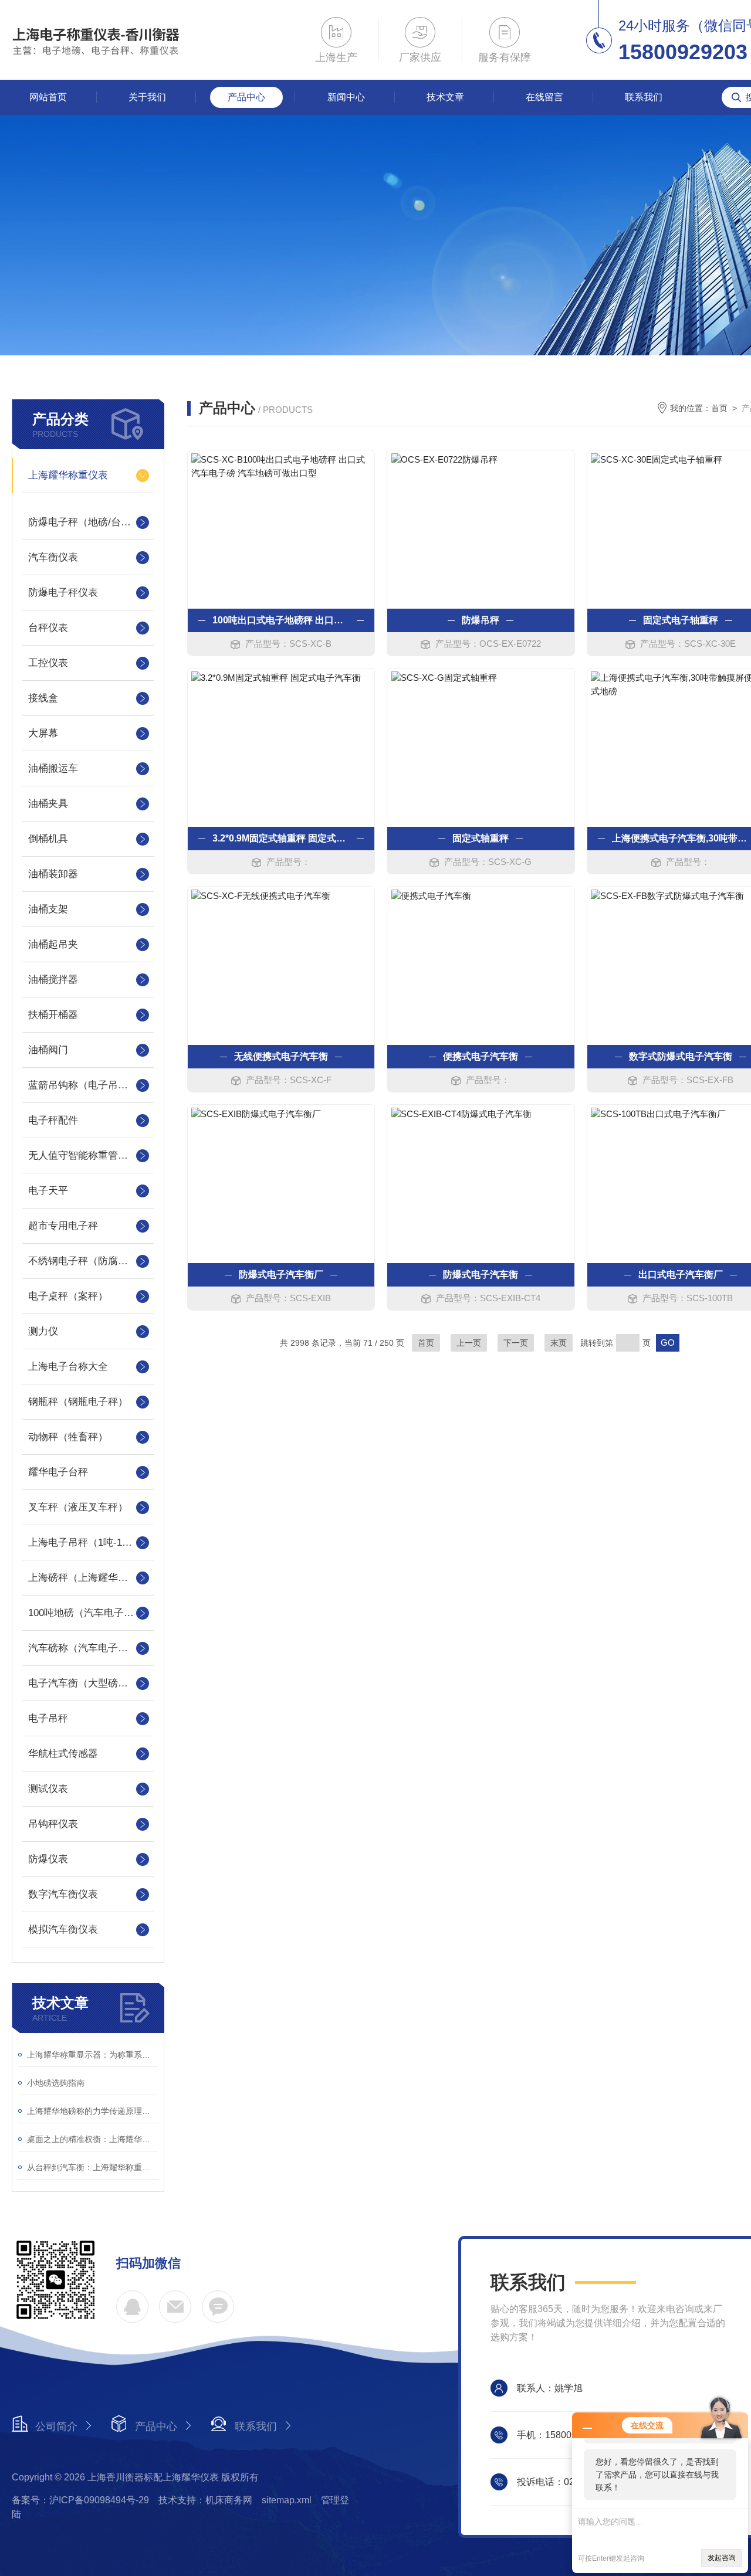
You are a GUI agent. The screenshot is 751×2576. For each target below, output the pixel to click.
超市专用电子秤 (63, 1226)
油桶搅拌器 (53, 980)
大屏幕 (43, 733)
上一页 (469, 1343)
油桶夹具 (48, 804)
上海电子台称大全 (68, 1367)
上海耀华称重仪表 (68, 475)
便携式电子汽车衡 (481, 1056)
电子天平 (48, 1191)
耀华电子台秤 (58, 1472)
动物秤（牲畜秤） (68, 1437)
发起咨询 (722, 2558)
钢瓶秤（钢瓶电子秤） (78, 1402)
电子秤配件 (53, 1120)
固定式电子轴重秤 (681, 620)
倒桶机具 (48, 839)
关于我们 (147, 97)
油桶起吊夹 (53, 944)
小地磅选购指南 (56, 2083)
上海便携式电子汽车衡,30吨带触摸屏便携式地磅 (681, 838)
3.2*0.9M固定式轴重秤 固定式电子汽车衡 (281, 838)
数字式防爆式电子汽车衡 (681, 1056)
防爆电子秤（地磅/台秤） (84, 522)
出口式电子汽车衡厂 (681, 1275)
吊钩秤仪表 (53, 1824)
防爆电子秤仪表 (63, 593)
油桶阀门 (48, 1050)
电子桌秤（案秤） (68, 1296)
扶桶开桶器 (53, 1015)
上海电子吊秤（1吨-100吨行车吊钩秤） (88, 1542)
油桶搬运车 (53, 768)
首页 (719, 408)
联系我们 (644, 97)
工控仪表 (48, 663)
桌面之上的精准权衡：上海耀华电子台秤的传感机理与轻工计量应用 (92, 2139)
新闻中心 (346, 97)
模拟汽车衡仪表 (63, 1930)
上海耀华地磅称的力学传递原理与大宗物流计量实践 (92, 2111)
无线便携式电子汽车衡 (281, 1056)
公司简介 (56, 2426)
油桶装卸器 (53, 874)
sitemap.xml (287, 2500)
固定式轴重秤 (481, 838)
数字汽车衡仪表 (63, 1894)
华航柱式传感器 (63, 1754)
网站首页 (48, 97)
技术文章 (445, 97)
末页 (559, 1343)
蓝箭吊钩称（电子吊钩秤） (88, 1085)
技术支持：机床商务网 (205, 2500)
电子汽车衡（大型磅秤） (83, 1683)
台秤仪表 (48, 628)
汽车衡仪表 (53, 557)
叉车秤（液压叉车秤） (78, 1507)
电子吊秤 (48, 1718)
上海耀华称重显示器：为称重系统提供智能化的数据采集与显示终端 (92, 2055)
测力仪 (43, 1331)
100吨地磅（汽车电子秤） (86, 1613)
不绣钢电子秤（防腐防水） (88, 1261)
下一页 (516, 1343)
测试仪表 (48, 1789)
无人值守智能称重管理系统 (88, 1155)
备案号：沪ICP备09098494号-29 (80, 2500)
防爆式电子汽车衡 (481, 1275)
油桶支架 (48, 909)
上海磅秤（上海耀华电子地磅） (88, 1578)
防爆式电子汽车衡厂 (281, 1275)
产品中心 (246, 97)
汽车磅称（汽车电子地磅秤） (88, 1648)
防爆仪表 (48, 1859)
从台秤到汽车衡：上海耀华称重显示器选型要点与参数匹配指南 (92, 2167)
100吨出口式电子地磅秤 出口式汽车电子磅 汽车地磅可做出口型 (281, 620)
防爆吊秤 (481, 620)
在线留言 (544, 97)
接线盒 (43, 698)
